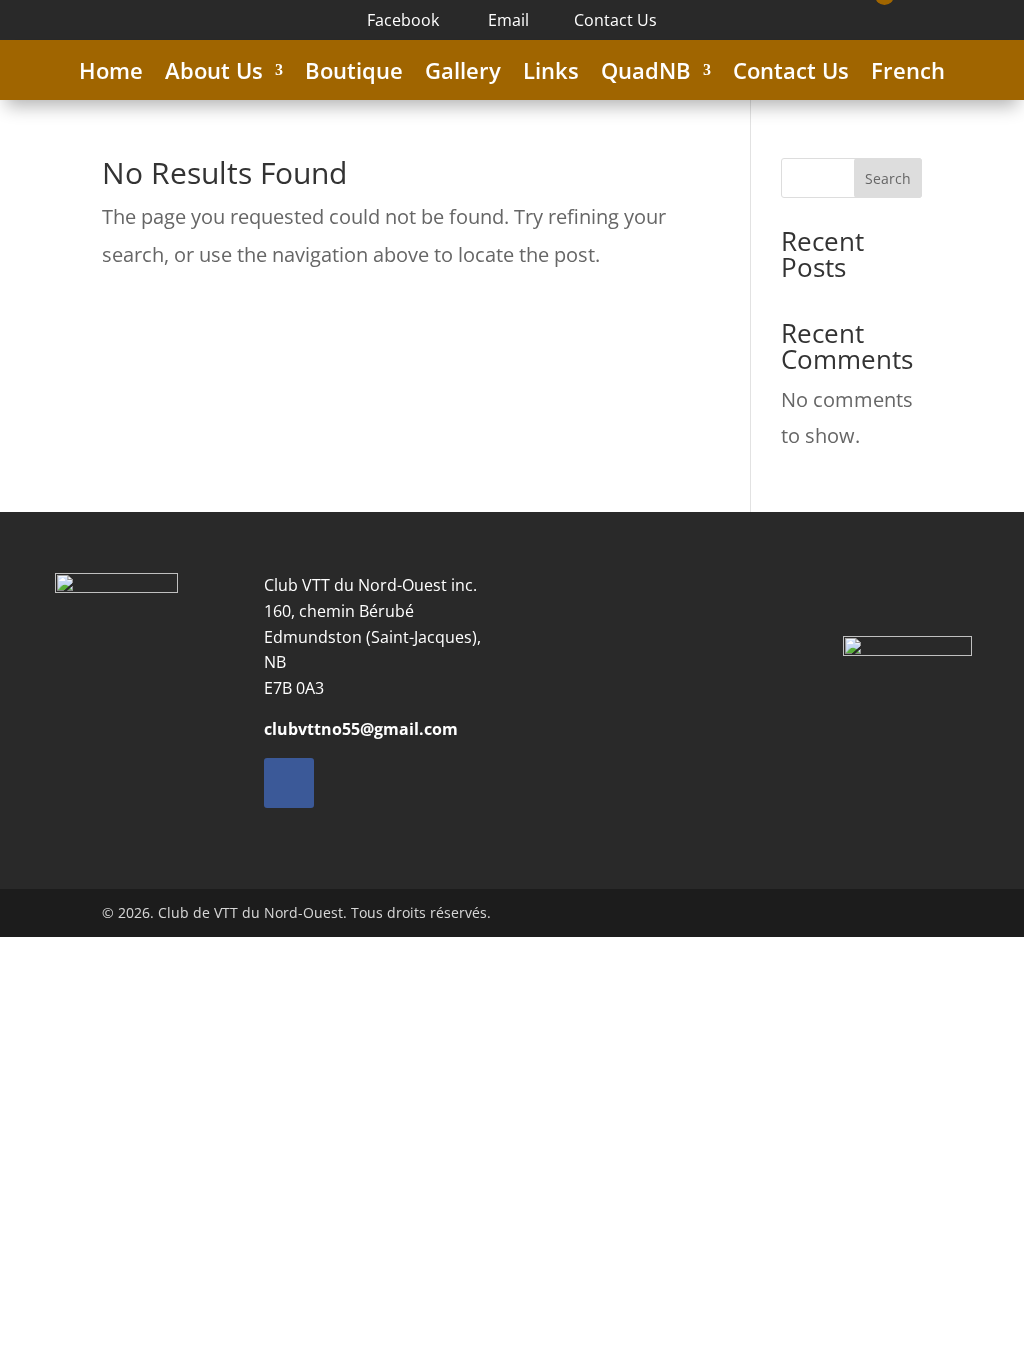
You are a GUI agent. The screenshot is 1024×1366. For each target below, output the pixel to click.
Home (111, 74)
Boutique (354, 74)
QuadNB (646, 74)
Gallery (463, 74)
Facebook (403, 20)
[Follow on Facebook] (289, 783)
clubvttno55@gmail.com (361, 729)
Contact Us (615, 20)
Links (551, 74)
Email (506, 20)
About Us (214, 74)
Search (888, 178)
